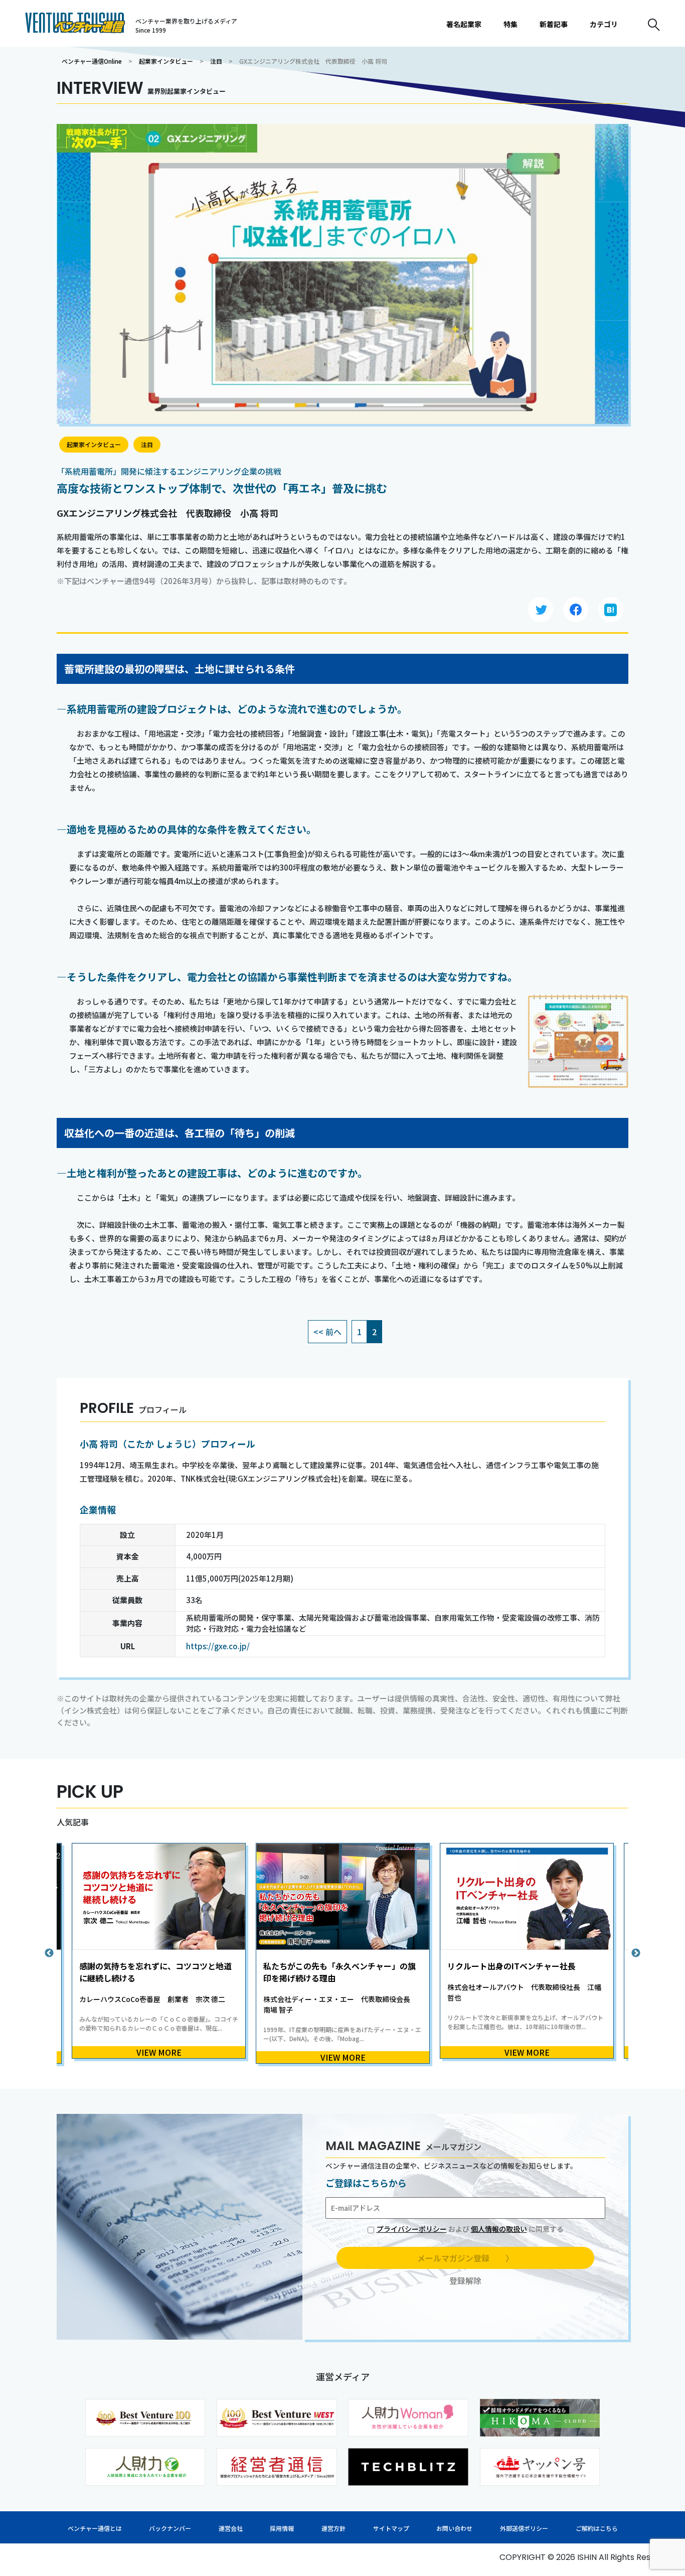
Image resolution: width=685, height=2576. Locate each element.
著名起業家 (464, 24)
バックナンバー (170, 2528)
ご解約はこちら (597, 2528)
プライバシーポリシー (412, 2229)
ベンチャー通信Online (92, 61)
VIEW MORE (159, 2052)
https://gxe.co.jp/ (218, 1646)
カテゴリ (604, 24)
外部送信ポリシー (524, 2528)
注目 (216, 61)
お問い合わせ (454, 2528)
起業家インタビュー (166, 61)
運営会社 (231, 2528)
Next (636, 1953)
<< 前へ (327, 1332)
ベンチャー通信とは (95, 2528)
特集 (510, 24)
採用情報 (282, 2528)
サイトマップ (391, 2528)
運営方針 (333, 2528)
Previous (49, 1953)
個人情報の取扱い (499, 2229)
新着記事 (554, 24)
